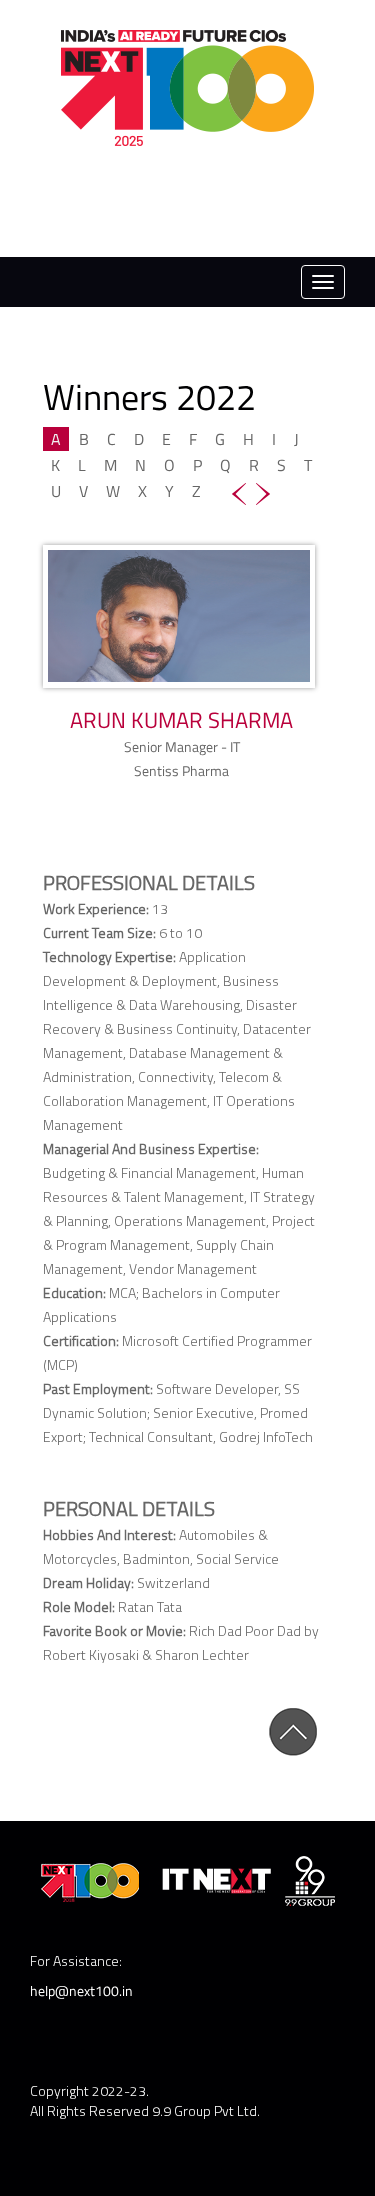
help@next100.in (81, 1990)
